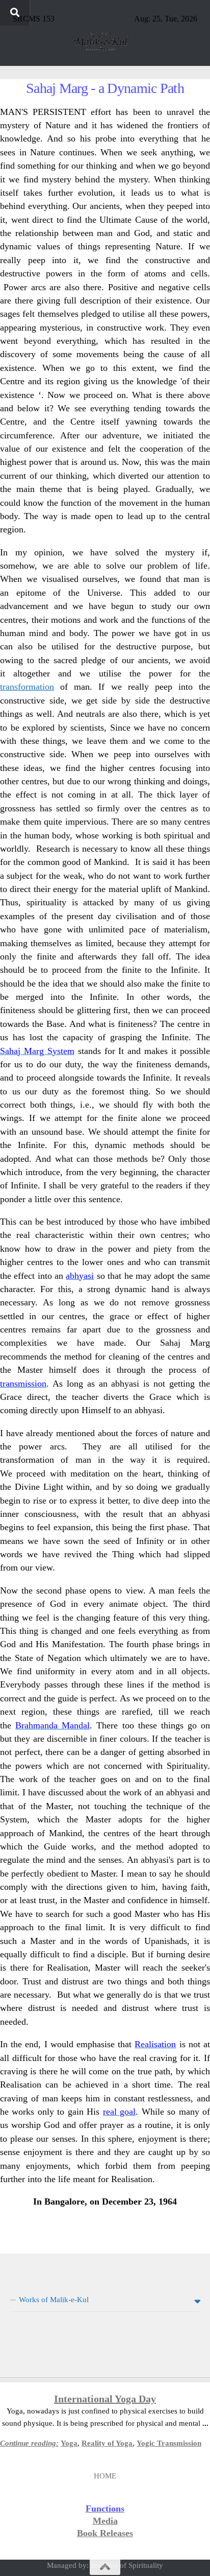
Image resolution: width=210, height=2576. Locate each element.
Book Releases (105, 2533)
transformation (27, 687)
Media (105, 2521)
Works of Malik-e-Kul (54, 2300)
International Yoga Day (105, 2399)
